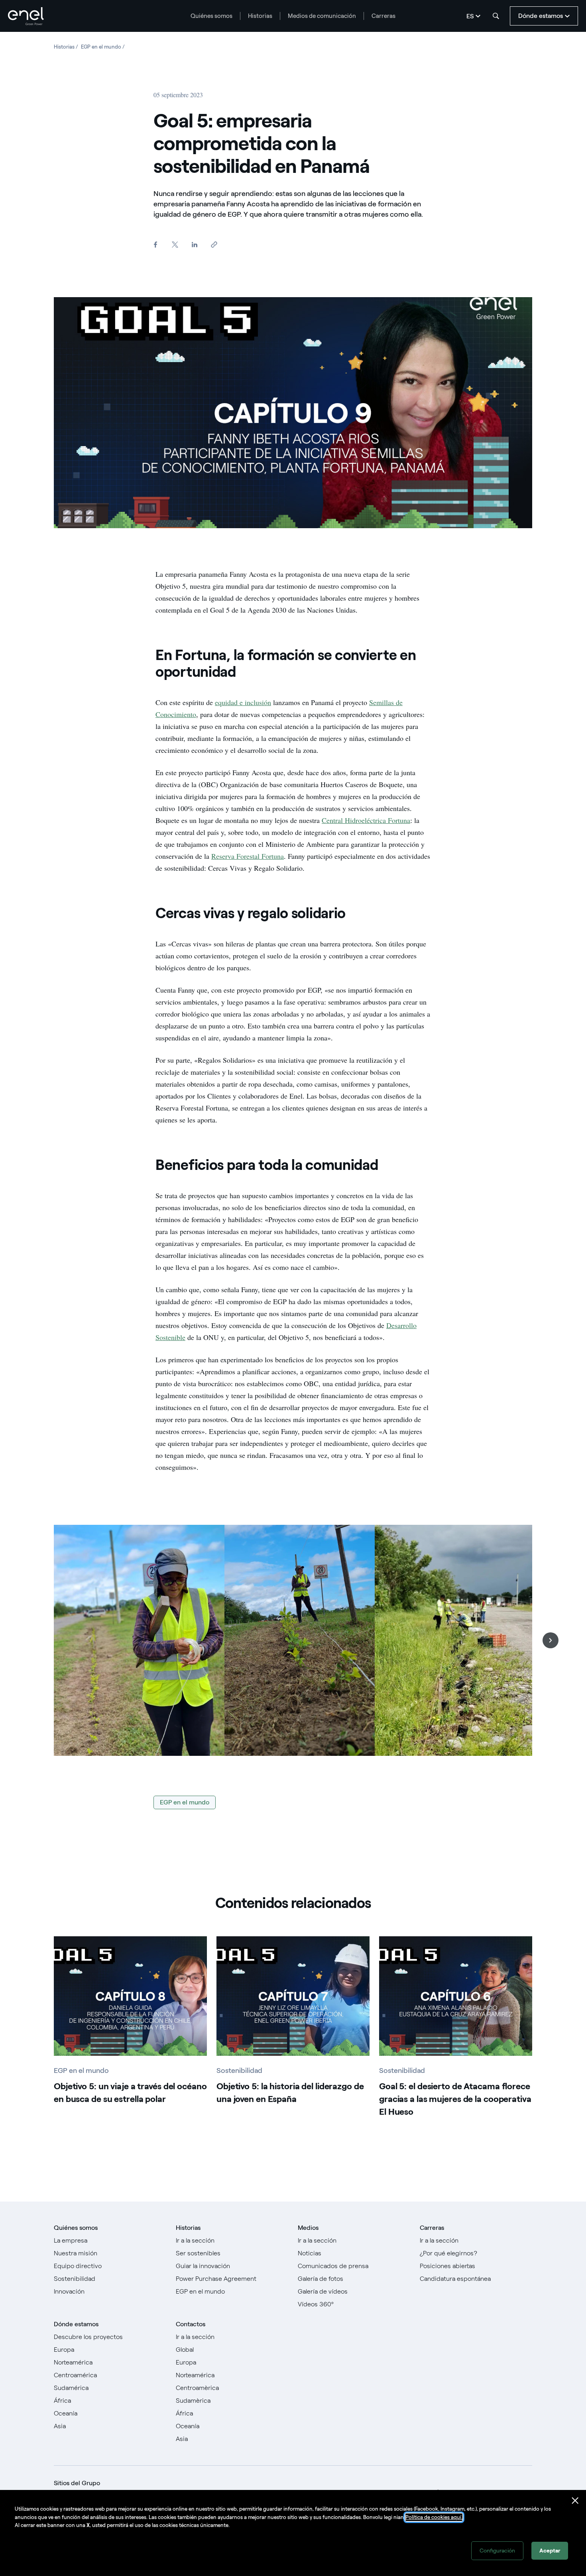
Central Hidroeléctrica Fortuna (366, 820)
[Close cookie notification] (575, 2501)
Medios (308, 2228)
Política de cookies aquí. (434, 2517)
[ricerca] (496, 16)
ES (470, 16)
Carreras (383, 16)
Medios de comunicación (322, 16)
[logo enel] (26, 16)
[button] (551, 1640)
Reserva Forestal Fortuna (248, 856)
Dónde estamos (76, 2324)
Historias (260, 16)
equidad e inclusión (243, 702)
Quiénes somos (211, 16)
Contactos (191, 2324)
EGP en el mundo (185, 1802)
